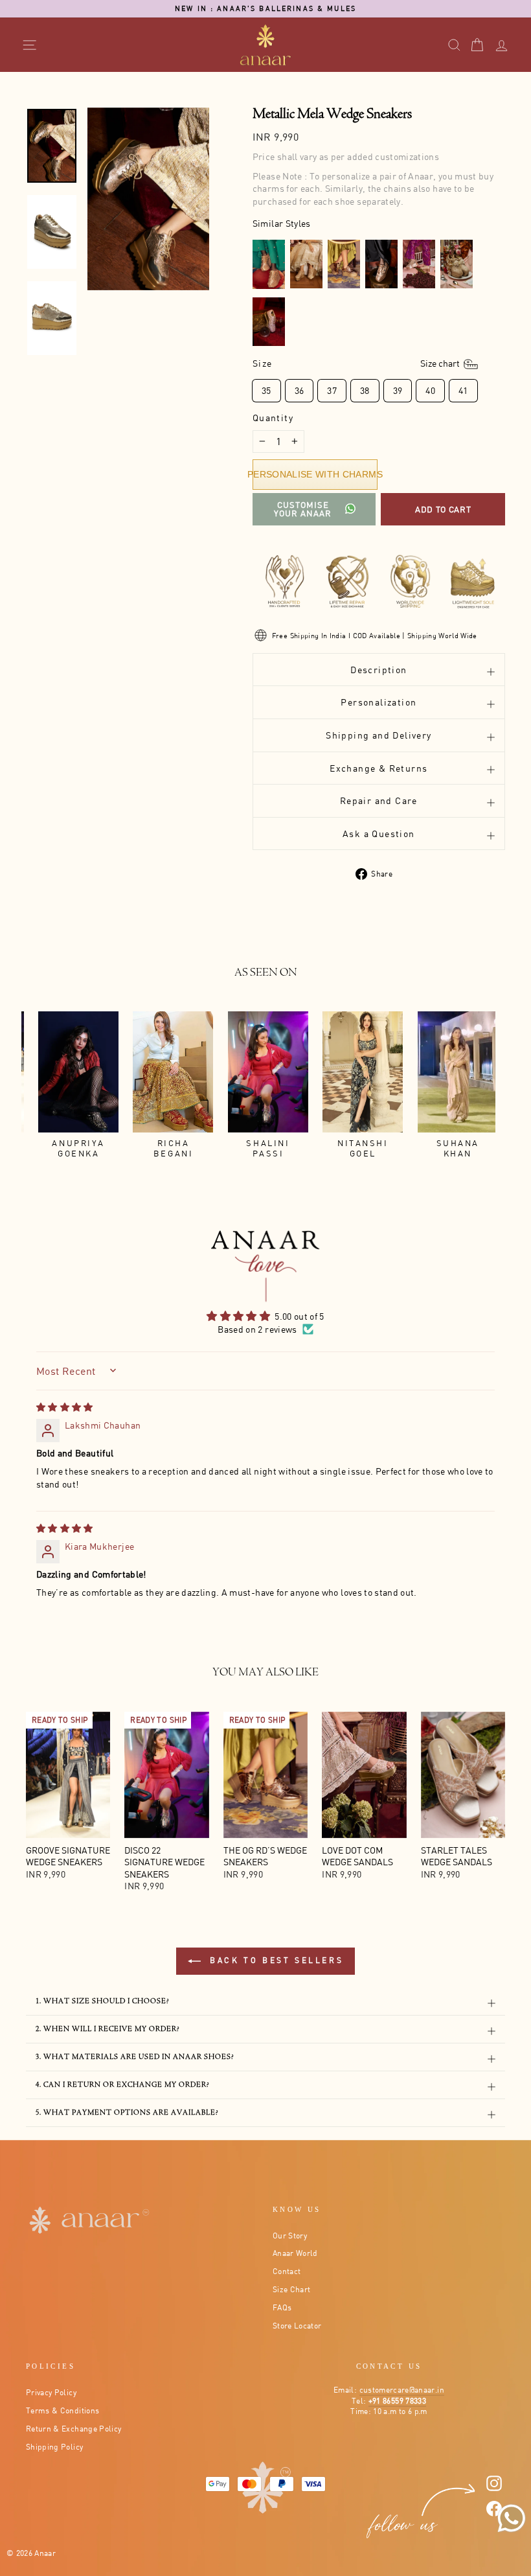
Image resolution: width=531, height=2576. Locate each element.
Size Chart (292, 2289)
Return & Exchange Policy (73, 2429)
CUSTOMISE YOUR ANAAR (303, 509)
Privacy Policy (51, 2392)
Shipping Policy (54, 2447)
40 (430, 390)
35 (266, 390)
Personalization (378, 702)
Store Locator (297, 2326)
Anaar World (295, 2253)
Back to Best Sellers (275, 1960)
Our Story (290, 2236)
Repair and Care (379, 800)
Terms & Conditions (62, 2410)
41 (463, 390)
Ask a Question (379, 834)
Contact (287, 2271)
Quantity (273, 418)
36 (299, 390)
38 (365, 390)
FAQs (282, 2307)
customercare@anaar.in (402, 2390)
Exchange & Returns (378, 768)
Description (378, 670)
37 (332, 390)
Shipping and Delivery (378, 735)
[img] (65, 1407)
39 (398, 390)
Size (357, 363)
